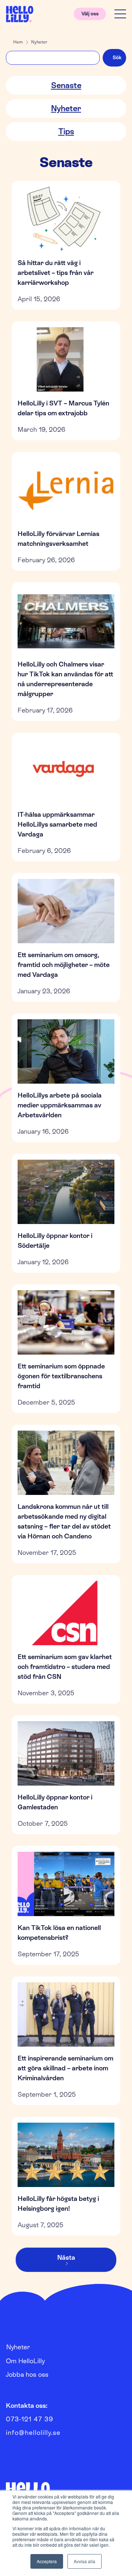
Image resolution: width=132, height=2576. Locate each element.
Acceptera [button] (47, 2561)
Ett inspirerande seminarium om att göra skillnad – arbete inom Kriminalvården (65, 2068)
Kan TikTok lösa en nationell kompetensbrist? (59, 1933)
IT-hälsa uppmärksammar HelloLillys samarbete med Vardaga (57, 824)
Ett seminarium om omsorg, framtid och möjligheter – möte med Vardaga (64, 965)
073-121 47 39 (30, 2419)
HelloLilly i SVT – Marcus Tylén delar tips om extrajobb (63, 408)
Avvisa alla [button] (85, 2561)
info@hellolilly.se (33, 2433)
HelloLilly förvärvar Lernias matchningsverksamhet (58, 539)
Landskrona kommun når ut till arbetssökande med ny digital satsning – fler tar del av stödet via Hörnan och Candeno (64, 1521)
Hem (18, 42)
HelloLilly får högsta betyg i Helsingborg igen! (58, 2203)
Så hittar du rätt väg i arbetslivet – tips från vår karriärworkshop (56, 273)
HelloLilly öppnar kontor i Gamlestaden (55, 1802)
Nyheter (39, 42)
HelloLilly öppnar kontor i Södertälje (55, 1240)
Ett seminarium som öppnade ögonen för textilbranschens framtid (61, 1376)
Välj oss (90, 14)
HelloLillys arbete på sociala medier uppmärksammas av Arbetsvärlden (60, 1105)
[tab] (66, 85)
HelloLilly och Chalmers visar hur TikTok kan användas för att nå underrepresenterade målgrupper (65, 679)
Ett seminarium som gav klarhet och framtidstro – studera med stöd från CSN (65, 1667)
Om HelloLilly (25, 2361)
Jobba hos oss (27, 2374)
